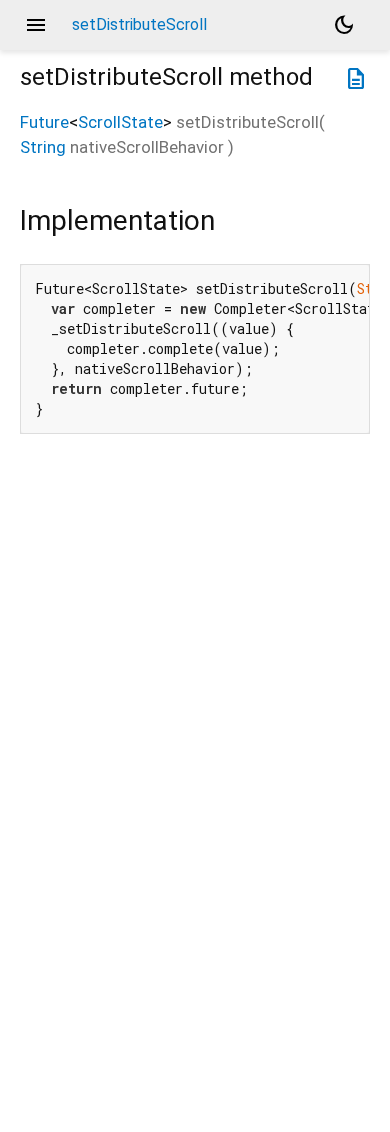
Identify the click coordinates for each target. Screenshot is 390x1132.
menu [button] (36, 25)
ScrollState (120, 122)
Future (44, 122)
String (43, 147)
